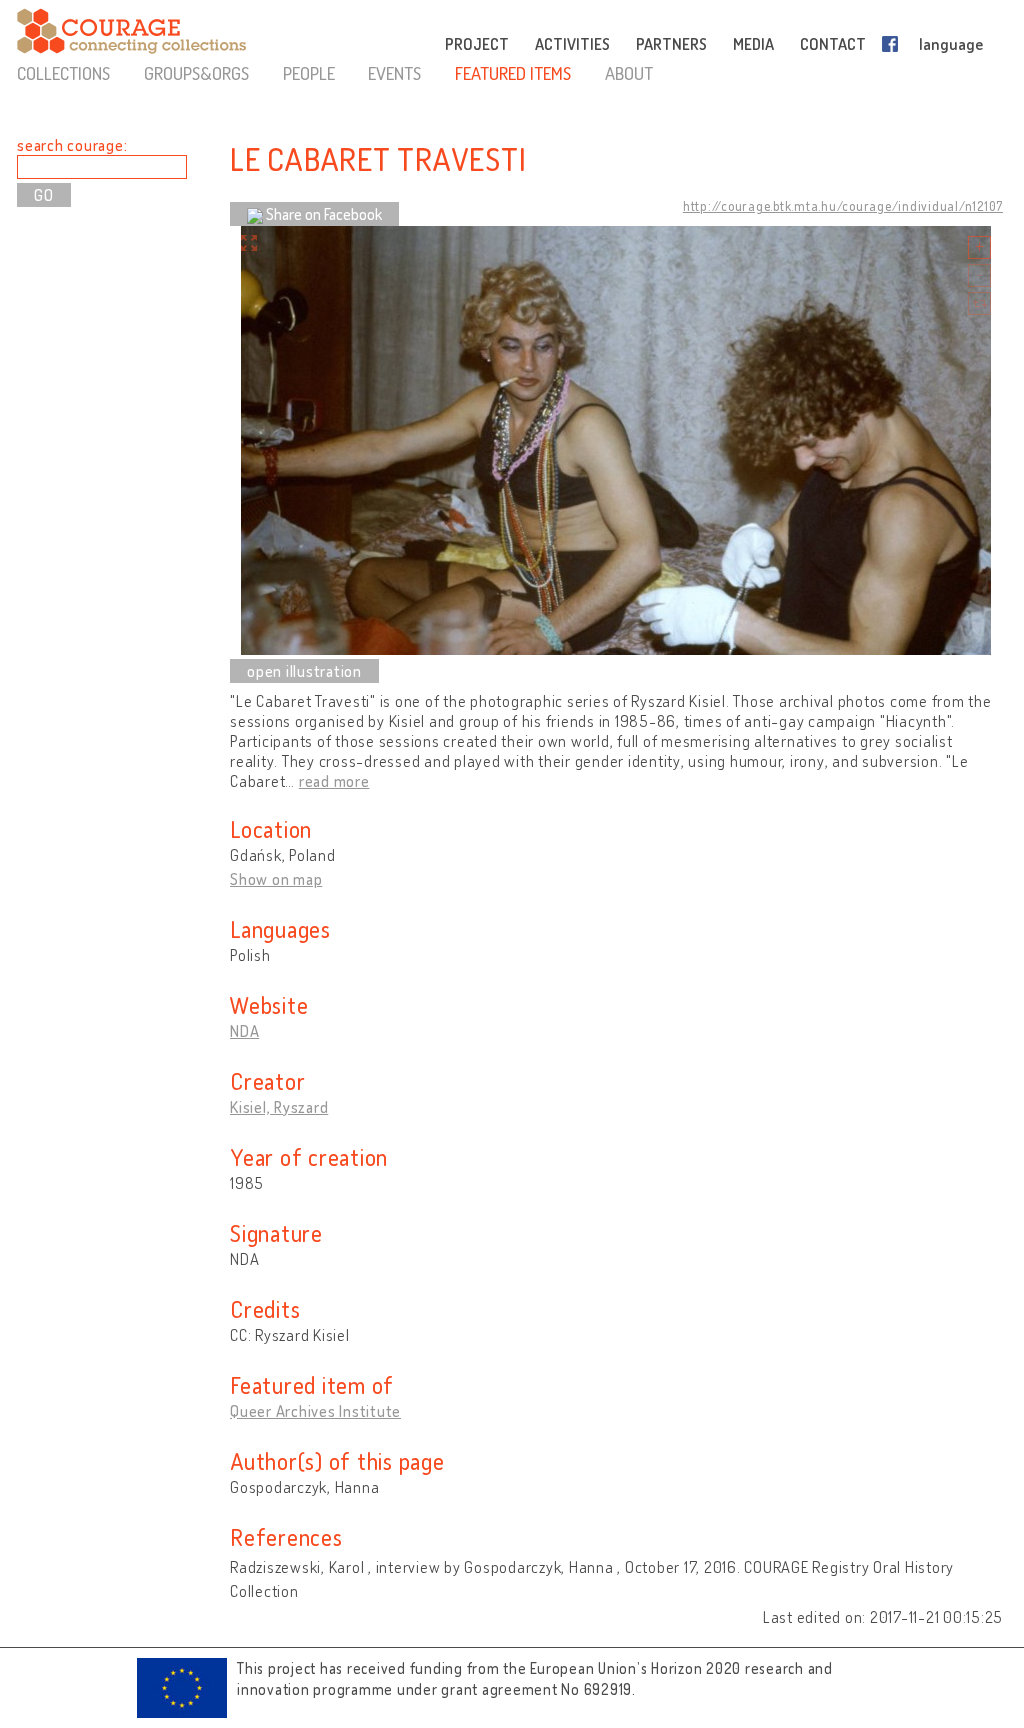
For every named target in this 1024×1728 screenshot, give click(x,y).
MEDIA (753, 44)
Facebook (894, 44)
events (394, 73)
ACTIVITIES (572, 44)
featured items (513, 73)
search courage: (72, 145)
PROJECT (477, 44)
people (309, 73)
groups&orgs (196, 73)
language (951, 44)
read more (334, 781)
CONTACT (833, 44)
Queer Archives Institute (315, 1411)
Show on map (276, 879)
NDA (244, 1031)
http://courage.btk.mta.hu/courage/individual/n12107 (843, 206)
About (629, 73)
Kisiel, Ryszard (279, 1107)
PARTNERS (671, 44)
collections (63, 73)
